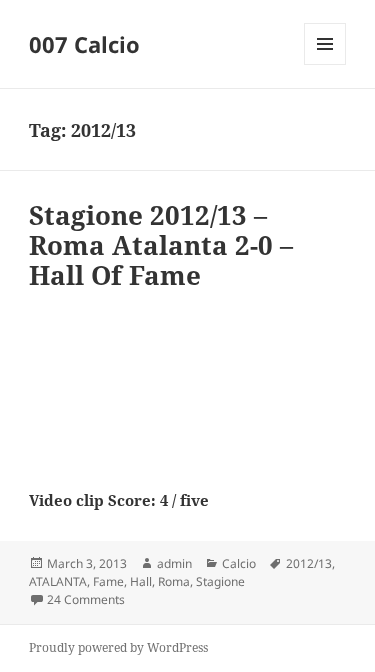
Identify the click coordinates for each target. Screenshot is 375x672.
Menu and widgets (325, 64)
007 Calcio (84, 44)
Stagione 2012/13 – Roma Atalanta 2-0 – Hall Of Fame (161, 245)
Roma (174, 581)
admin (174, 563)
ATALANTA (58, 581)
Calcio (239, 563)
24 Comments (86, 599)
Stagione (220, 581)
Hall (141, 581)
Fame (108, 581)
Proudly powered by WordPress (118, 647)
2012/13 (309, 563)
